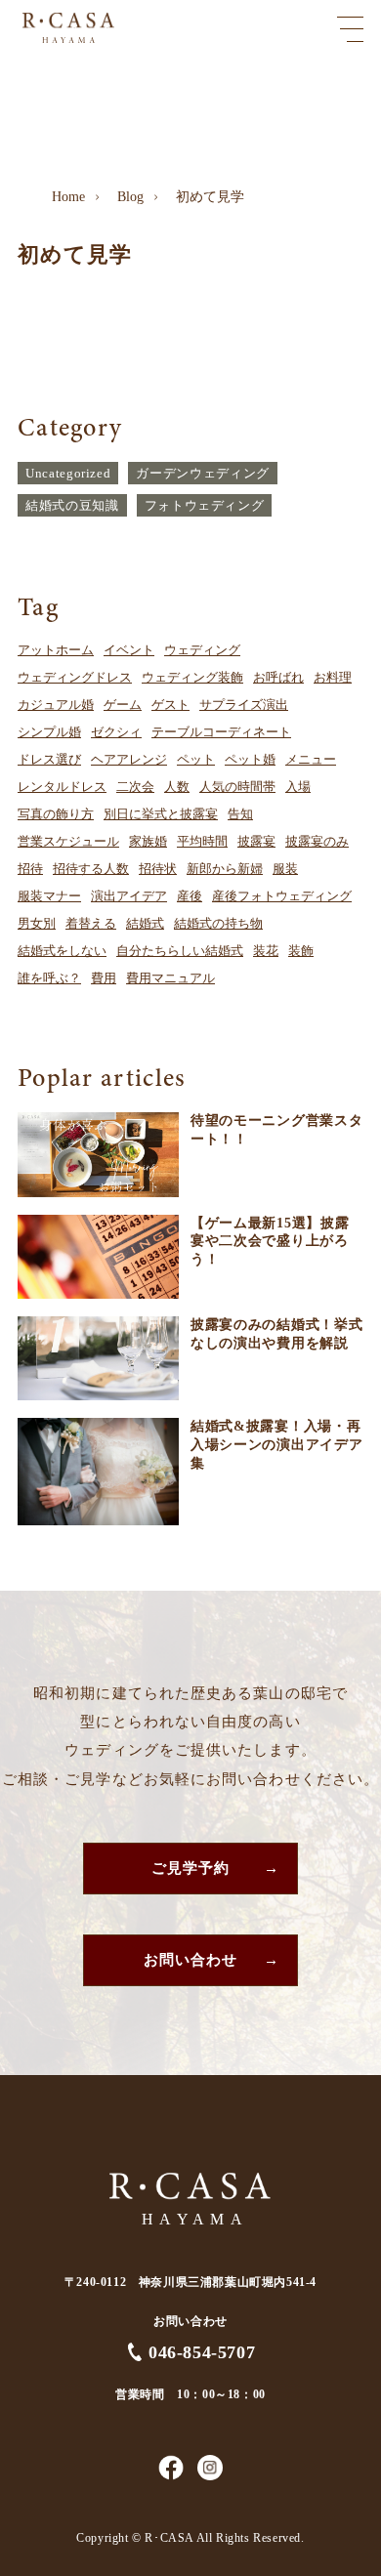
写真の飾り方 (56, 814)
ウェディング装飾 (192, 677)
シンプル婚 (49, 732)
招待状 (158, 869)
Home (68, 197)
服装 (285, 869)
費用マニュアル (170, 978)
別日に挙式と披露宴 (161, 814)
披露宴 (256, 841)
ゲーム (123, 705)
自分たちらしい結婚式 (180, 951)
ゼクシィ (116, 732)
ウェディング (202, 650)
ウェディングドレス (75, 677)
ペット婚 (250, 759)
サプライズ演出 (244, 705)
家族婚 (148, 841)
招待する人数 (91, 869)
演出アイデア (129, 896)
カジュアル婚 (56, 705)
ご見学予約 (191, 1868)
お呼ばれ (278, 677)
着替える (91, 923)
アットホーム (56, 650)
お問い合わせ (191, 1960)
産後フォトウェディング (282, 896)
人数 (177, 787)
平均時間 (202, 841)
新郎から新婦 (225, 869)
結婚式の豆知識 (72, 505)
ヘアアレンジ (129, 759)
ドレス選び (49, 759)
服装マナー (49, 896)
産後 (190, 896)
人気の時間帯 (237, 787)
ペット (196, 759)
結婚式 (145, 923)
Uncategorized (68, 473)
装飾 (301, 951)
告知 (240, 814)
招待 (30, 869)
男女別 (37, 923)
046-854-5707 (202, 2352)
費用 (104, 978)
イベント (129, 650)
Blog (130, 197)
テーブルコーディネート (221, 732)
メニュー (311, 759)
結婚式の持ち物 (218, 923)
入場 (298, 787)
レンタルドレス (62, 787)
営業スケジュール (68, 841)
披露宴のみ (317, 841)
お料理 (333, 677)
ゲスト (170, 705)
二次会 (135, 787)
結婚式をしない (62, 951)
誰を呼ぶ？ (49, 978)
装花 (266, 951)
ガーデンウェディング (203, 473)
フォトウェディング (205, 505)
